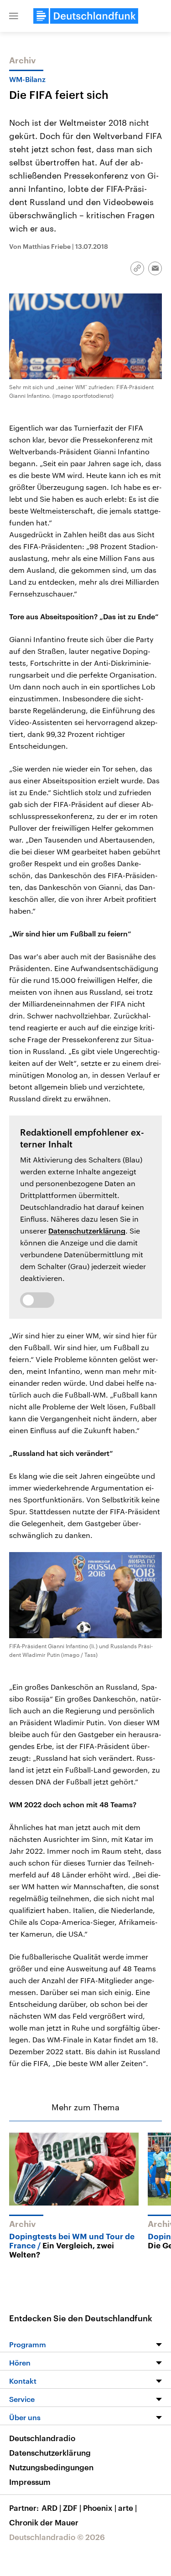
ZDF (72, 2508)
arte (127, 2508)
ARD (51, 2508)
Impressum (30, 2482)
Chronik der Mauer (44, 2522)
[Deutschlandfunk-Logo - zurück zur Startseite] (86, 16)
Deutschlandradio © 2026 (57, 2537)
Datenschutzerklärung (87, 1231)
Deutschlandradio (42, 2438)
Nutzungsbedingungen (51, 2467)
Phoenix (100, 2508)
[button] (14, 16)
